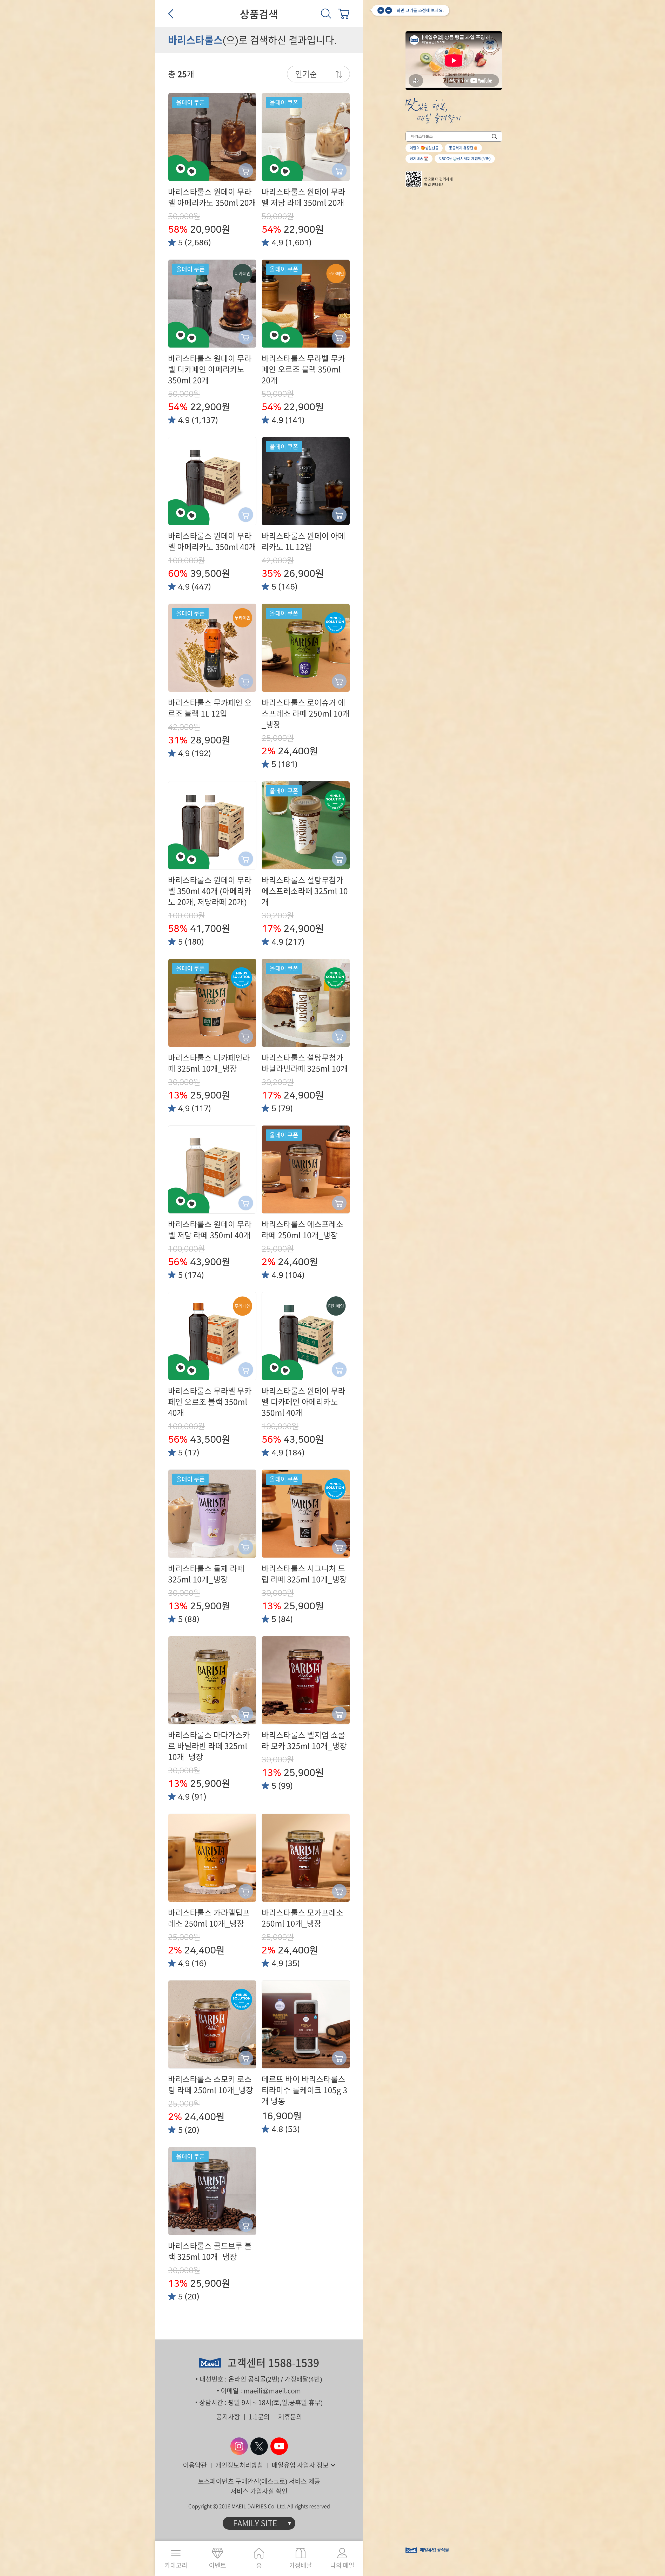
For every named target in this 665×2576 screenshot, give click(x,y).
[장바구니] (344, 14)
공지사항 (228, 2417)
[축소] (389, 10)
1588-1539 (294, 2363)
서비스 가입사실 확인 (259, 2491)
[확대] (381, 10)
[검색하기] (494, 136)
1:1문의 (259, 2417)
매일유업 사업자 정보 (300, 2465)
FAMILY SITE (255, 2523)
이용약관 (195, 2465)
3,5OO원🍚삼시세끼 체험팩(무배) (465, 159)
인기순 (306, 74)
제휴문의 (290, 2417)
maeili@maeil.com (272, 2391)
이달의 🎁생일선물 (424, 148)
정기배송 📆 (419, 159)
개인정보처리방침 (239, 2465)
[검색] (326, 14)
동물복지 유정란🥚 (463, 148)
